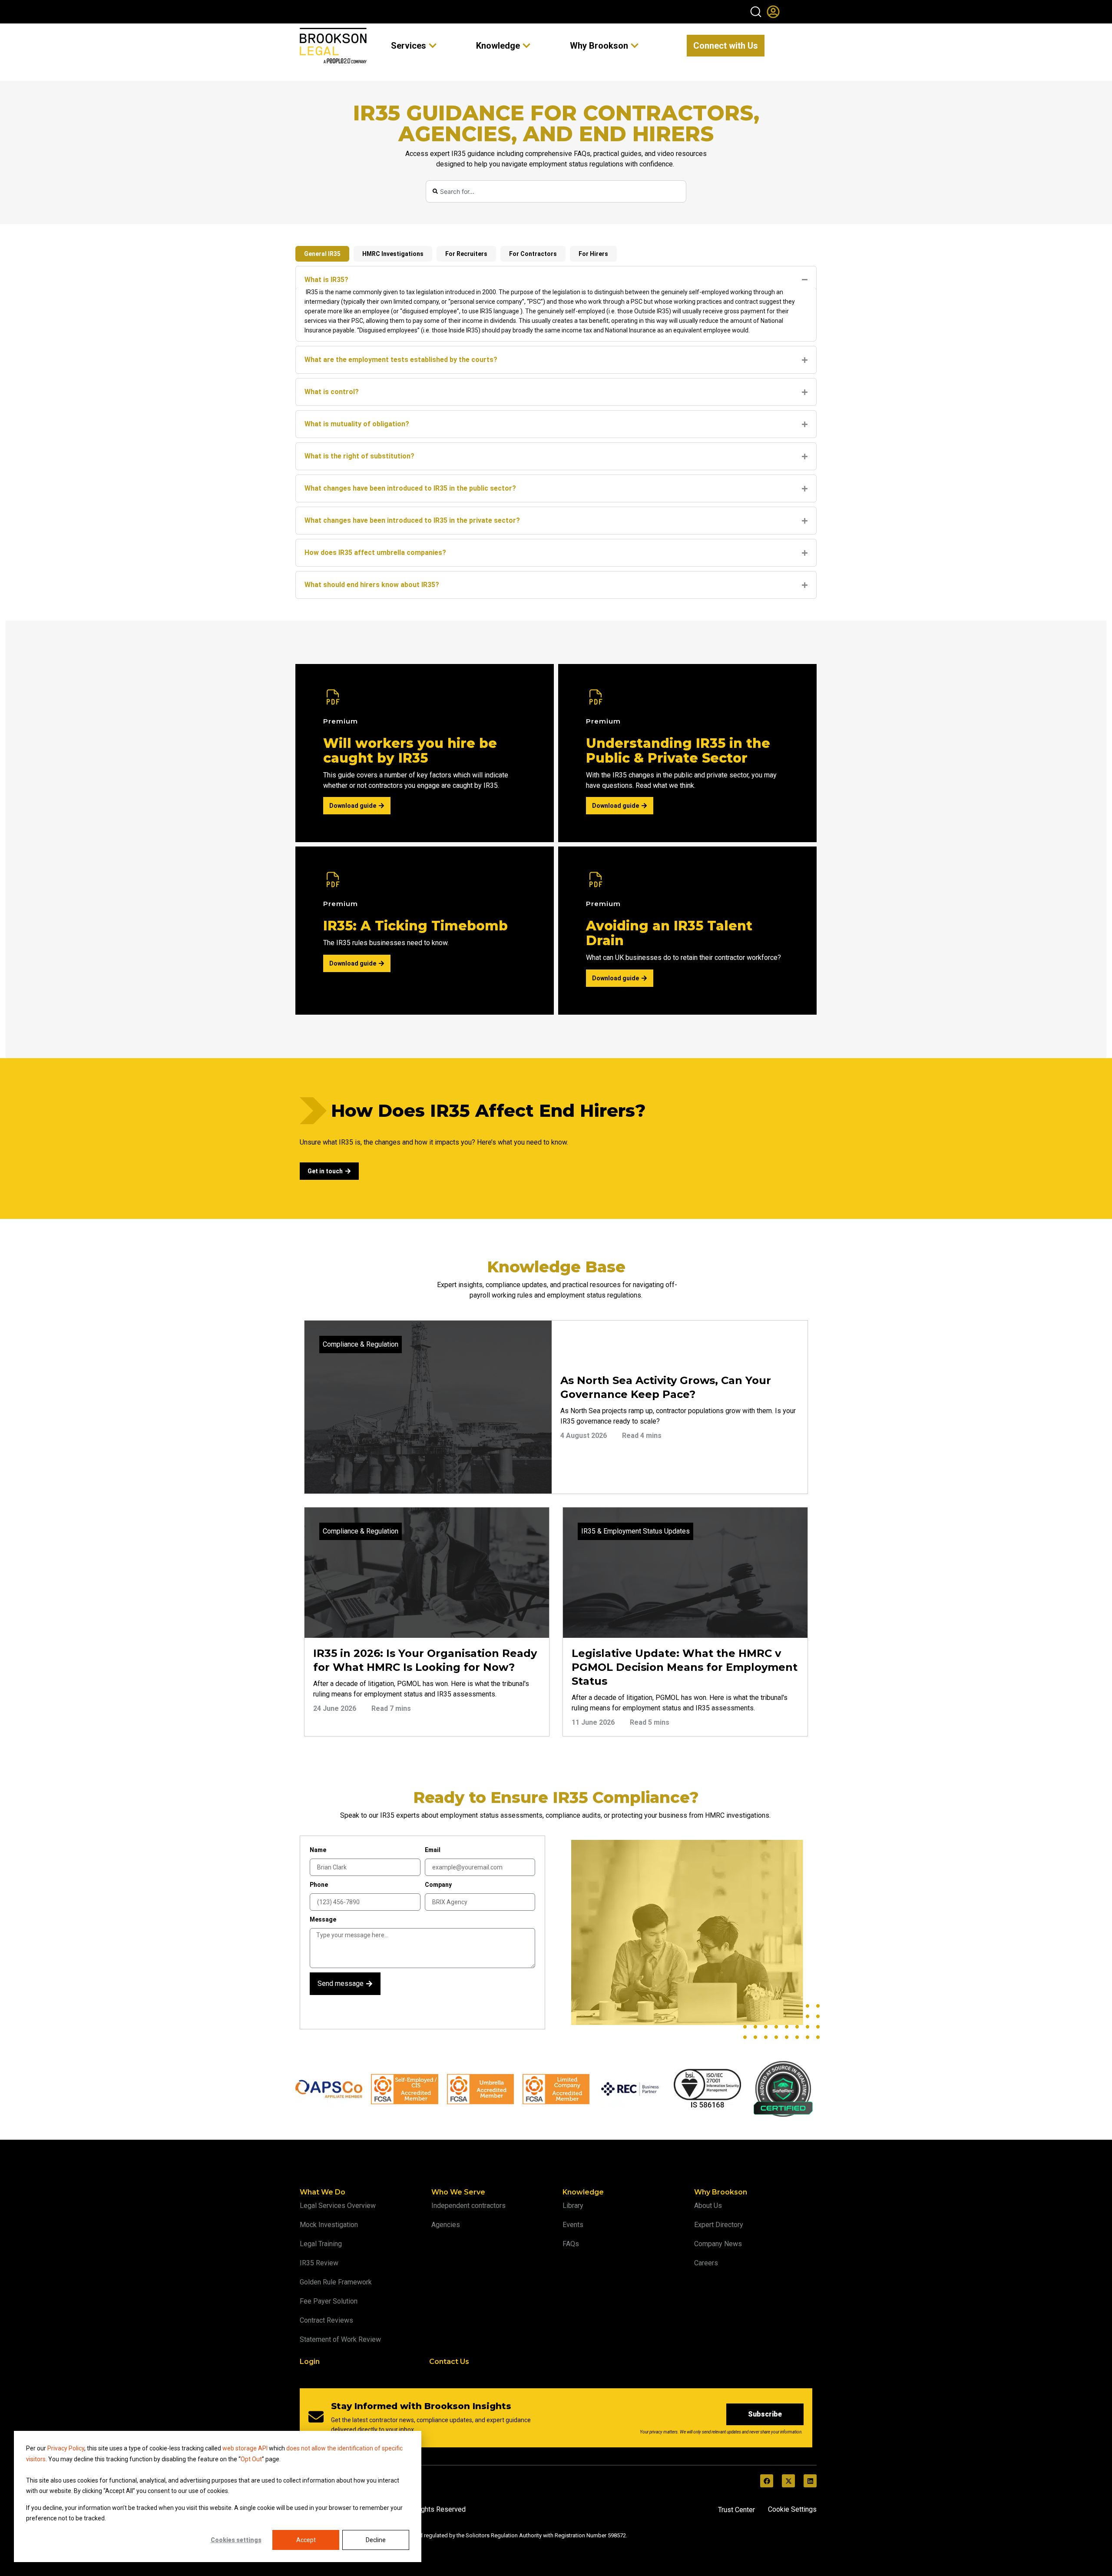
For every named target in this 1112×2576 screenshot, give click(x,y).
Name (318, 1850)
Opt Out (251, 2459)
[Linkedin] (810, 2481)
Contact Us (449, 2362)
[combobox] (556, 191)
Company (438, 1885)
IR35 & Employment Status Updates (635, 1531)
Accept (306, 2540)
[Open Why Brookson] (635, 46)
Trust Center (736, 2510)
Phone (319, 1885)
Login (310, 2362)
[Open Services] (433, 46)
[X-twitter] (788, 2481)
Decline (376, 2540)
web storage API (246, 2448)
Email (433, 1850)
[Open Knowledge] (526, 46)
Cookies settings (236, 2540)
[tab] (322, 254)
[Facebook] (767, 2481)
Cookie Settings (792, 2509)
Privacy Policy (66, 2448)
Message (323, 1919)
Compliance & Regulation (361, 1344)
